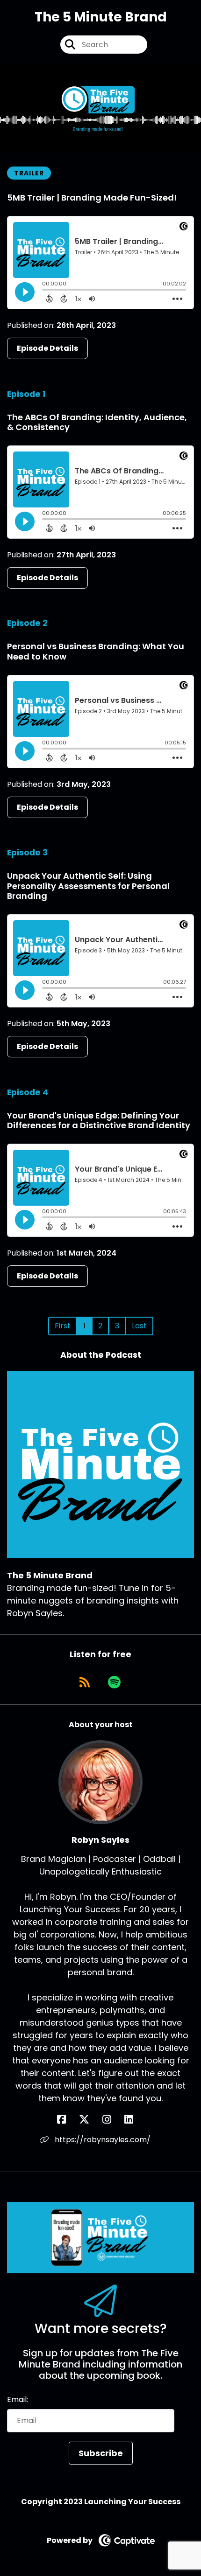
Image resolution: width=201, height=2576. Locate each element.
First (63, 1326)
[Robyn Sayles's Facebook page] (67, 2120)
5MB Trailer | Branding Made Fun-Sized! (92, 198)
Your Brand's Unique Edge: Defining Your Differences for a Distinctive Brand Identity (99, 1121)
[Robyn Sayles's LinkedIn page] (134, 2120)
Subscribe (101, 2453)
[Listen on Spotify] (114, 1682)
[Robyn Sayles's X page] (90, 2120)
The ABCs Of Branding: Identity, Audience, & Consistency (97, 422)
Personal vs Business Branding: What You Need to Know (96, 651)
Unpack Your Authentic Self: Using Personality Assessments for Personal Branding (88, 886)
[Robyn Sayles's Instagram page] (112, 2120)
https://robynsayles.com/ (102, 2140)
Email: (18, 2399)
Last (139, 1326)
